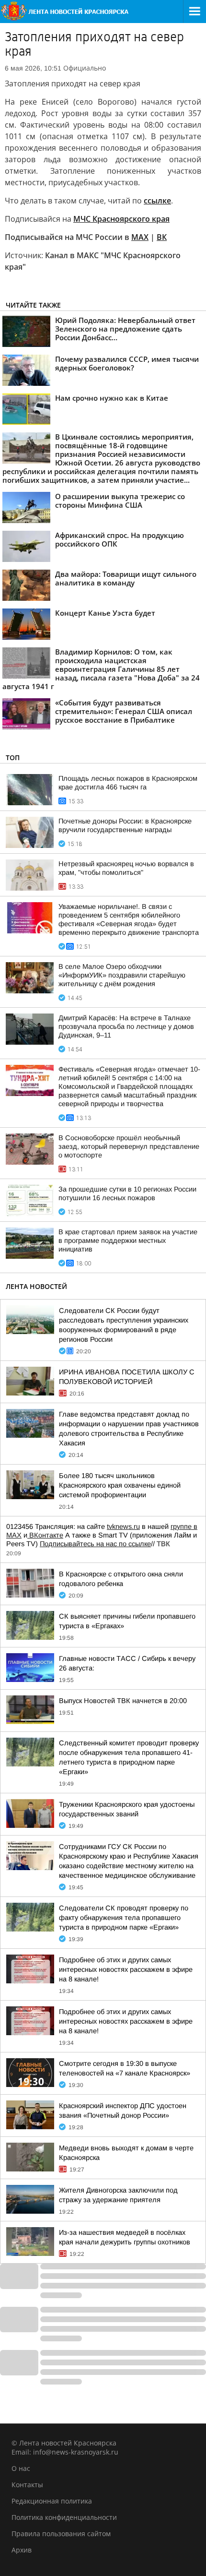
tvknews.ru (123, 1527)
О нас (21, 2468)
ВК (162, 237)
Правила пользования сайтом (61, 2534)
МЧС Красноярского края (121, 219)
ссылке (157, 201)
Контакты (27, 2485)
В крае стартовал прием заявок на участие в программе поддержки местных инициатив (128, 1240)
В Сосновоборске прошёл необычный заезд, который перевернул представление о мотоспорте (129, 1146)
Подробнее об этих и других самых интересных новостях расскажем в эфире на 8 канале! (126, 1969)
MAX (140, 237)
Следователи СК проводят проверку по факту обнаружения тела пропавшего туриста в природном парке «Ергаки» (124, 1918)
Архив (22, 2550)
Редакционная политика (52, 2501)
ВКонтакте (45, 1535)
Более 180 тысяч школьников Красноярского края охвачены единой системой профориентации (120, 1485)
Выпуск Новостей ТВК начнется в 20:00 (123, 1701)
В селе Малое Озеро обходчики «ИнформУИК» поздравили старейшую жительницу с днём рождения (122, 975)
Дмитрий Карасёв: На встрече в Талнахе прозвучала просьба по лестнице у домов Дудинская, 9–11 (126, 1026)
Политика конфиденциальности (64, 2517)
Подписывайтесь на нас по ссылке (95, 1544)
